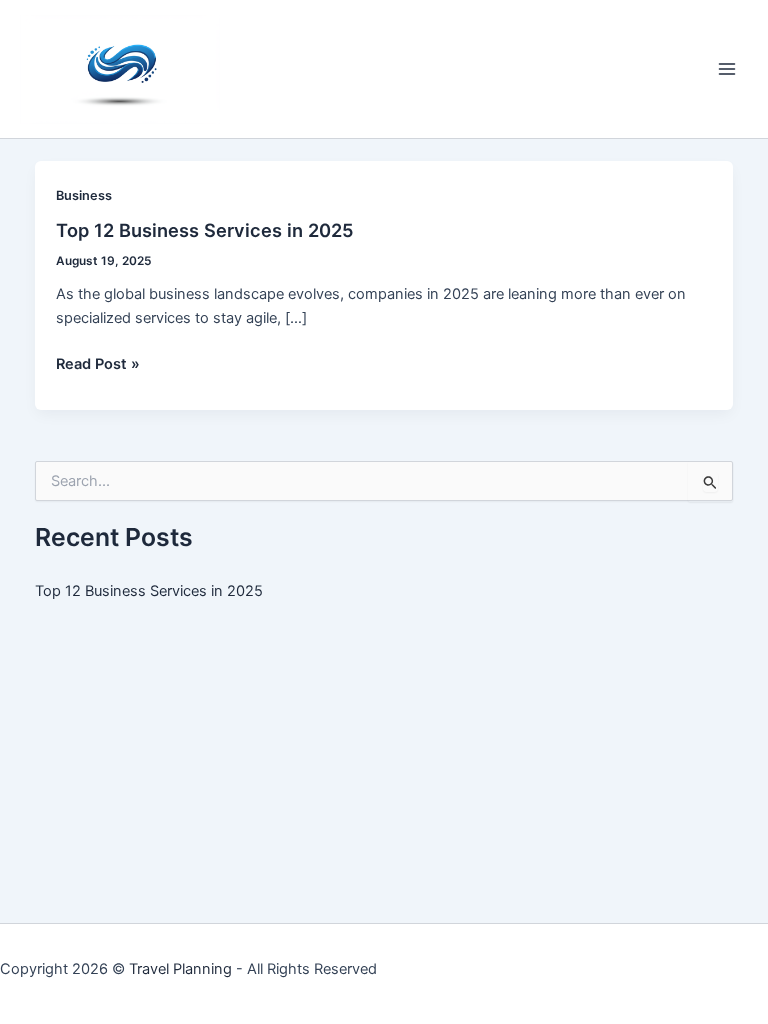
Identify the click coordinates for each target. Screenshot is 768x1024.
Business (84, 195)
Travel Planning (180, 969)
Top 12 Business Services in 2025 (205, 230)
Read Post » (98, 365)
